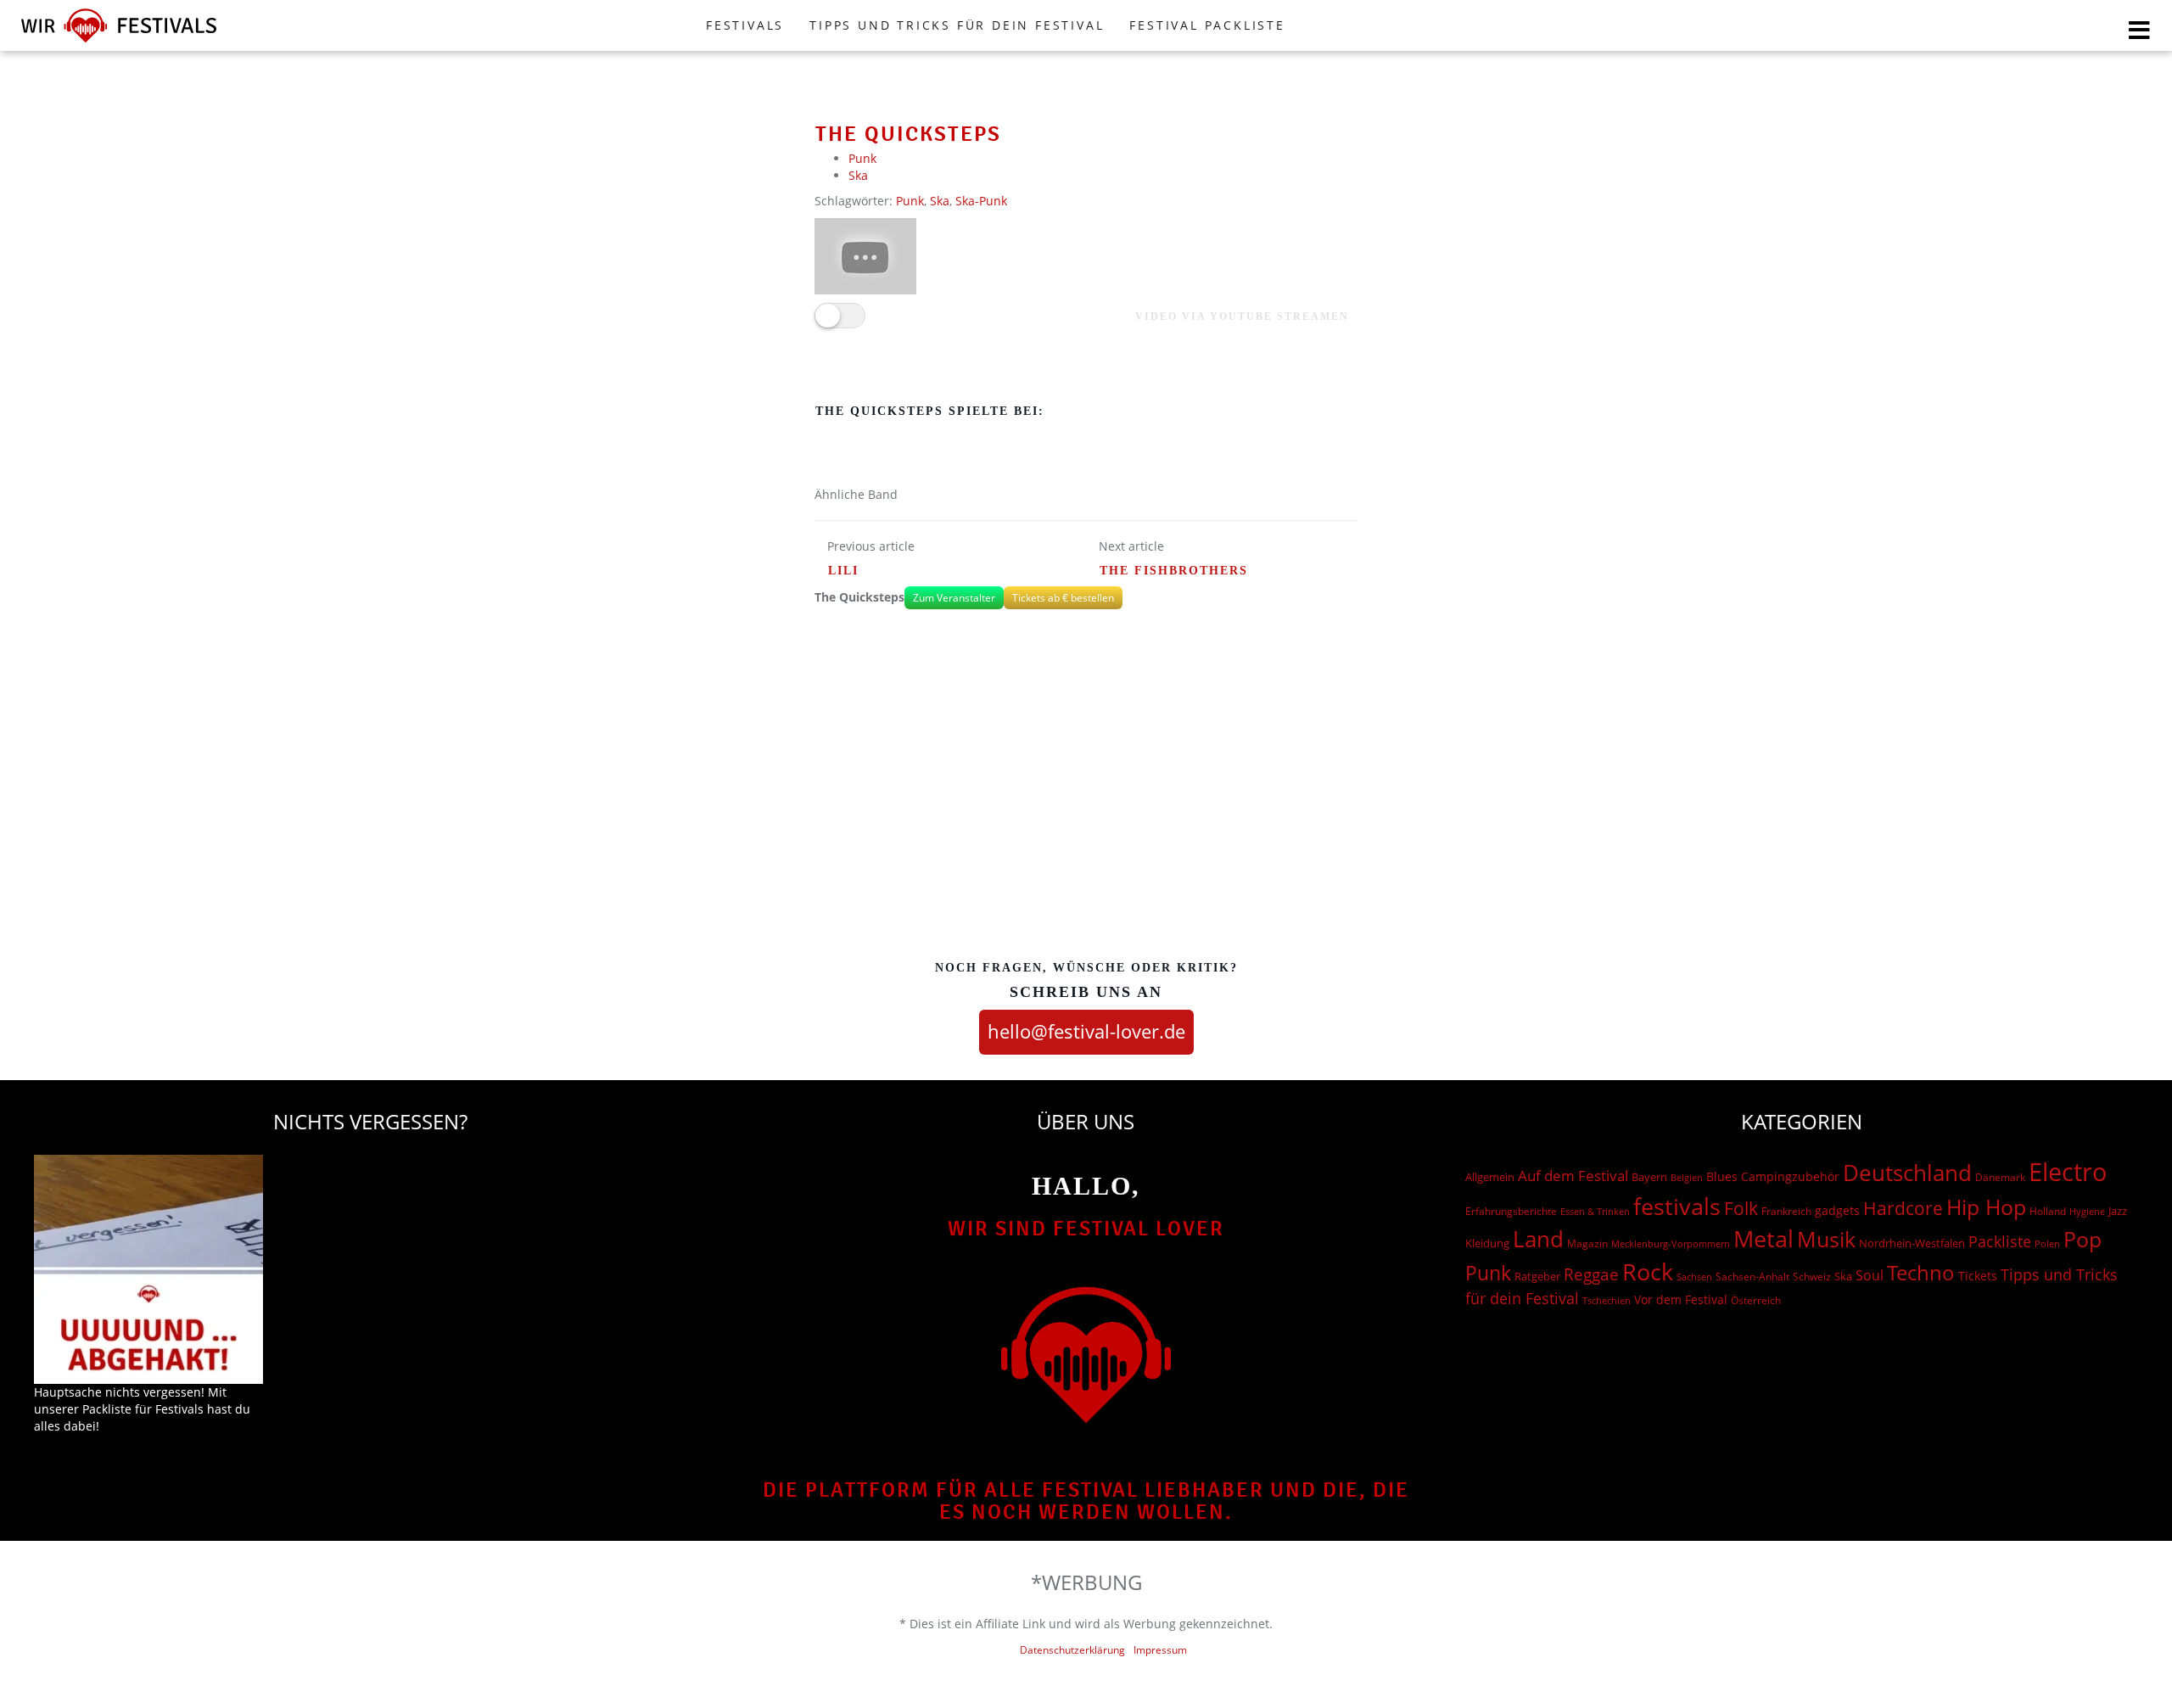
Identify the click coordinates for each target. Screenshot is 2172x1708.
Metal (1763, 1238)
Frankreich (1786, 1211)
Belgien (1687, 1177)
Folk (1741, 1208)
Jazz (2118, 1211)
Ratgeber (1537, 1276)
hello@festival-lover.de (1086, 1031)
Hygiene (2087, 1211)
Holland (2048, 1211)
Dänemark (2000, 1177)
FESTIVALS (745, 25)
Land (1538, 1239)
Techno (1921, 1272)
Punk (862, 158)
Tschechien (1607, 1300)
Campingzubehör (1790, 1176)
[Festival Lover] (119, 42)
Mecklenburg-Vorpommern (1671, 1244)
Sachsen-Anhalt (1752, 1277)
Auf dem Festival (1573, 1175)
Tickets (1978, 1276)
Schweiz (1812, 1276)
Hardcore (1903, 1208)
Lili (843, 571)
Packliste (2000, 1241)
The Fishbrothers (1174, 571)
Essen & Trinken (1595, 1211)
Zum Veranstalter (954, 598)
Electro (2068, 1172)
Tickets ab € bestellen (1063, 598)
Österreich (1756, 1300)
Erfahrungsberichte (1511, 1211)
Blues (1722, 1176)
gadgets (1837, 1210)
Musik (1826, 1239)
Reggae (1591, 1274)
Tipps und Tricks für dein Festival (957, 25)
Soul (1870, 1275)
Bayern (1649, 1177)
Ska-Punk (981, 201)
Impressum (1160, 1650)
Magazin (1587, 1243)
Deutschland (1907, 1173)
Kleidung (1487, 1243)
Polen (2047, 1243)
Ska (858, 175)
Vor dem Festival (1681, 1299)
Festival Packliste (1207, 25)
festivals (1677, 1206)
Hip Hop (1986, 1207)
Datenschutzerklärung (1072, 1650)
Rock (1648, 1272)
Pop (2082, 1239)
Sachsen (1694, 1277)
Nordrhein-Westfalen (1912, 1243)
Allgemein (1490, 1177)
